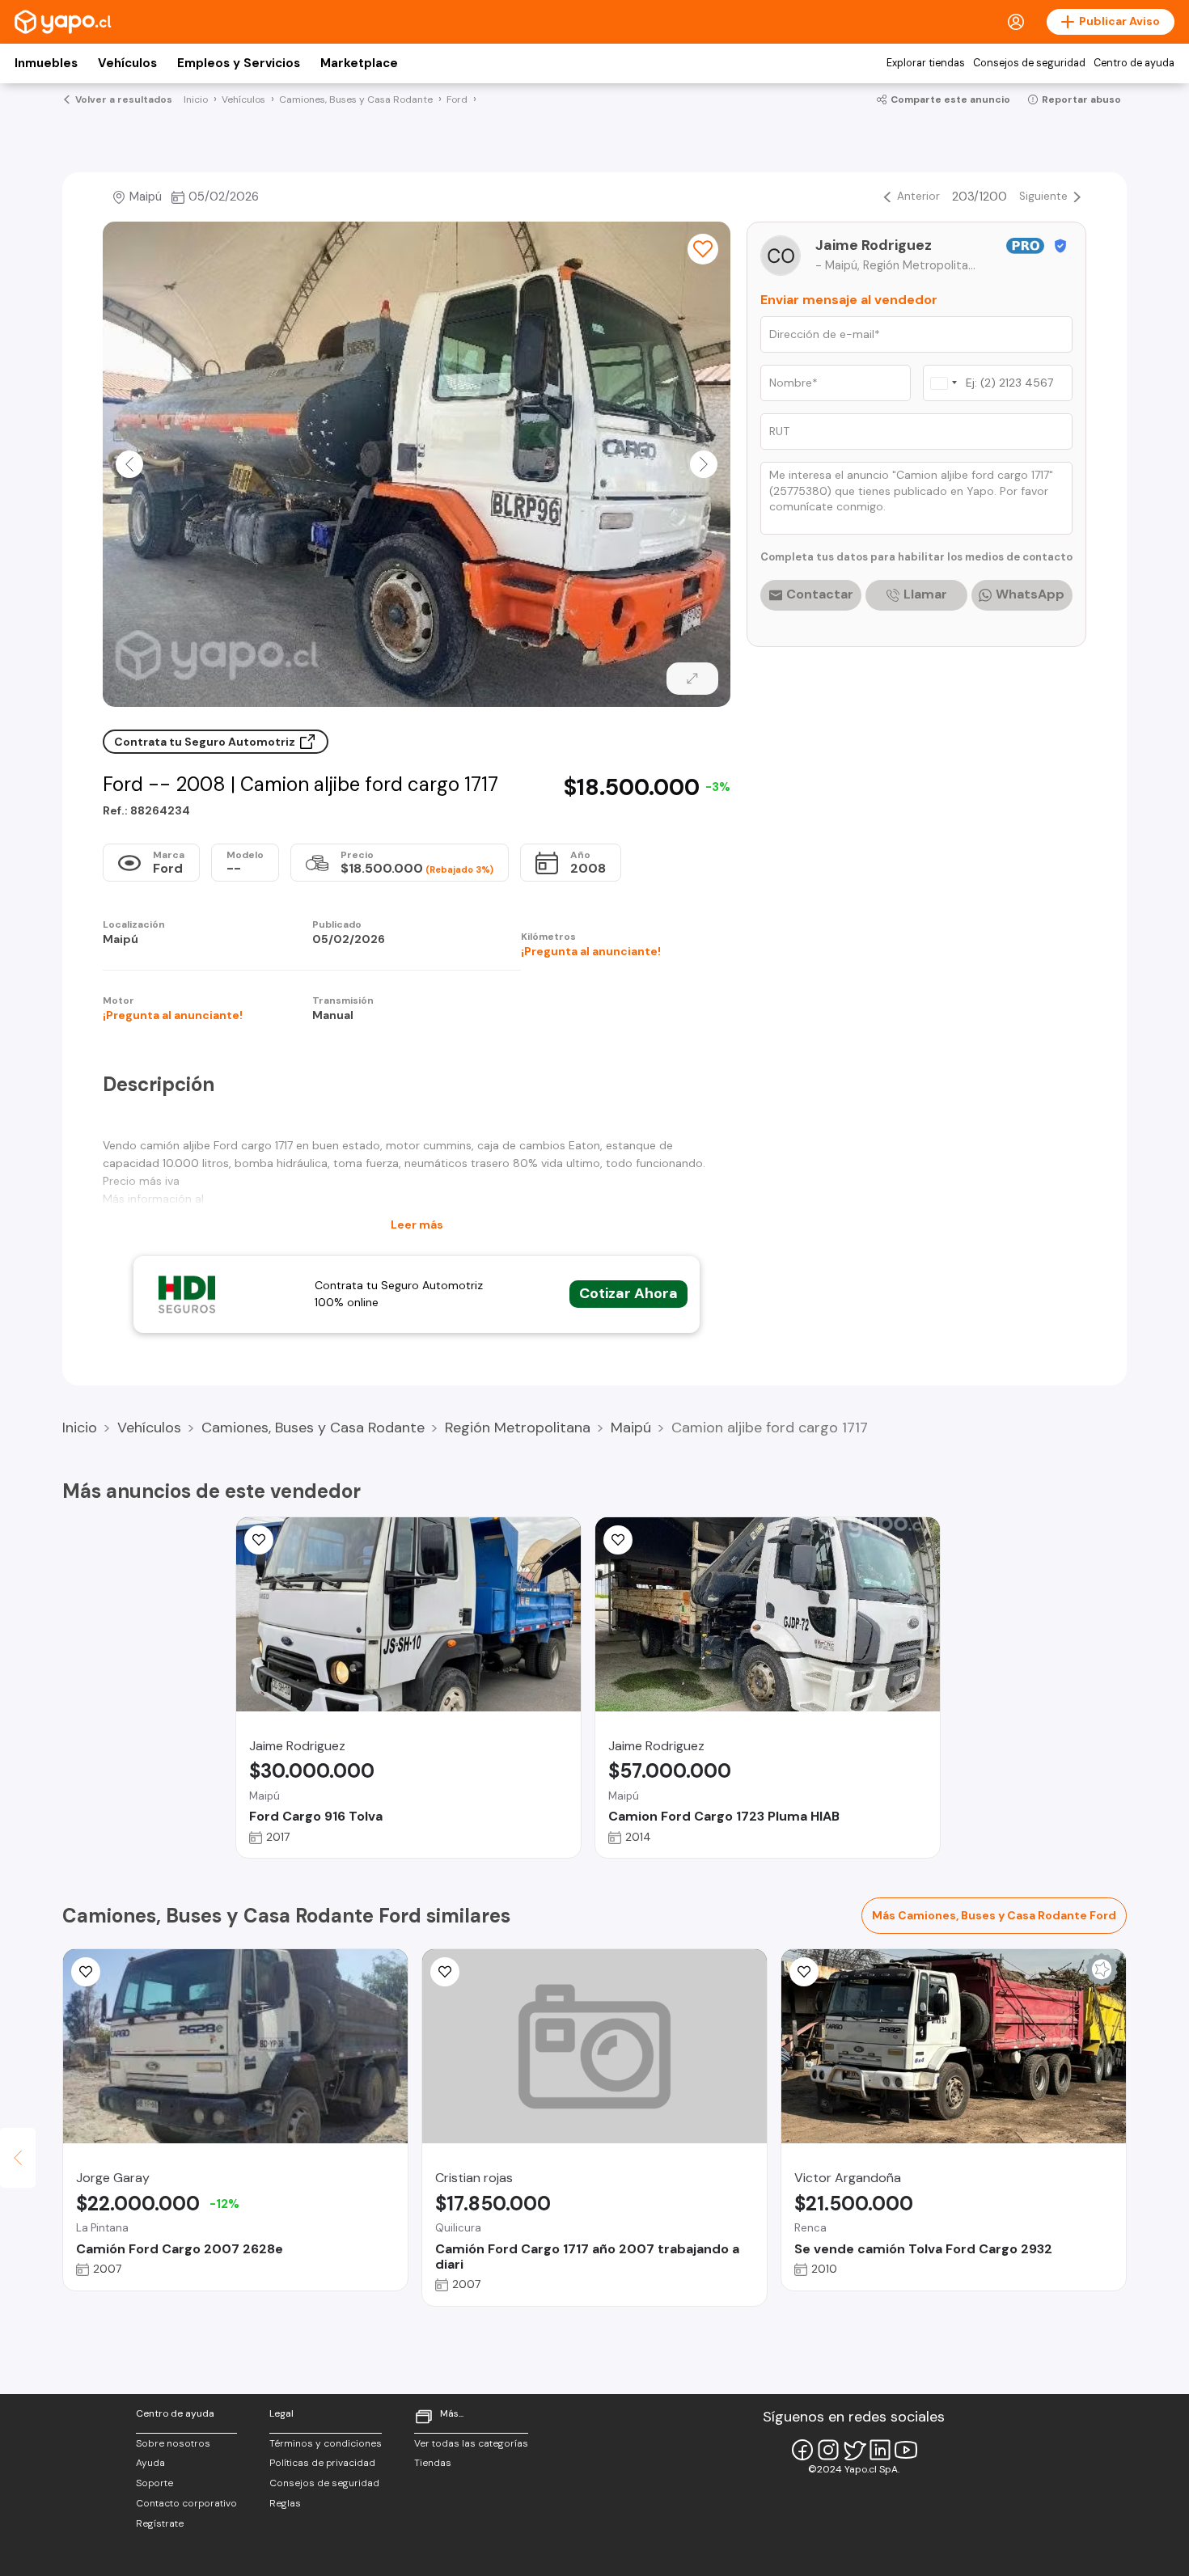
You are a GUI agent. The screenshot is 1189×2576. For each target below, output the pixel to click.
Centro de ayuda (1134, 63)
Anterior (918, 196)
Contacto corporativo (186, 2503)
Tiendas (433, 2463)
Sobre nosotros (173, 2443)
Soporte (154, 2483)
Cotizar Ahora (628, 1293)
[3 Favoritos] (259, 1540)
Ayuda (150, 2463)
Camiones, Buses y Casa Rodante (313, 1428)
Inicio (80, 1428)
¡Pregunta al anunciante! (591, 951)
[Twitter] (854, 2450)
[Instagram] (828, 2450)
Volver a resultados (124, 99)
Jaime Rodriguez (874, 245)
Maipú (631, 1428)
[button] (129, 464)
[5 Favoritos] (618, 1540)
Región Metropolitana (518, 1428)
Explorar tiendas (926, 63)
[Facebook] (802, 2450)
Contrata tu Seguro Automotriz (206, 742)
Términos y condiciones (326, 2443)
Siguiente (1043, 196)
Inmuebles (46, 63)
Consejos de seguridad (1029, 63)
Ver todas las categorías (471, 2443)
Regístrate (160, 2523)
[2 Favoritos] (86, 1972)
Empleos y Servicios (239, 63)
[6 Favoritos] (703, 249)
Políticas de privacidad (322, 2463)
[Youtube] (906, 2450)
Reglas (285, 2503)
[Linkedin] (880, 2450)
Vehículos (127, 63)
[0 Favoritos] (445, 1972)
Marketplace (359, 63)
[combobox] (943, 383)
